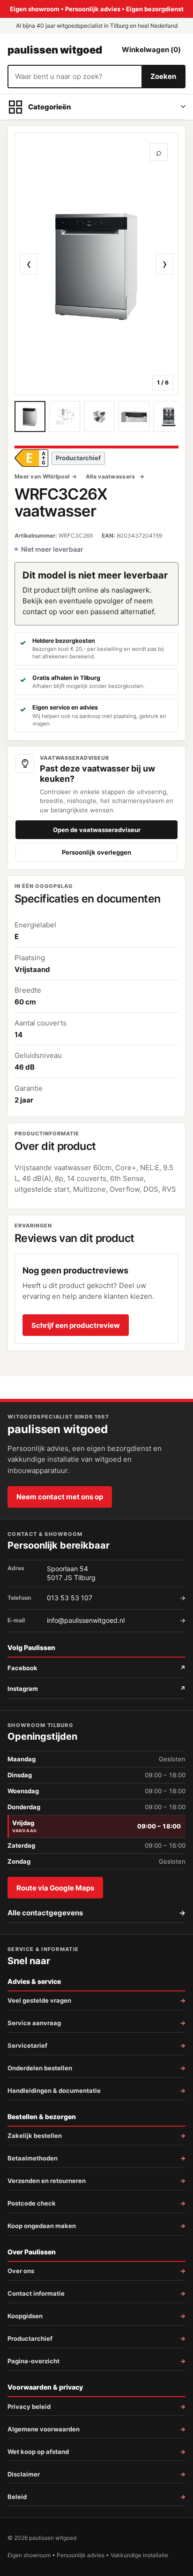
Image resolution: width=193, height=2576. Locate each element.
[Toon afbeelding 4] (134, 416)
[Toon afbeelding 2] (65, 416)
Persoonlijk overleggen (96, 852)
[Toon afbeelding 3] (99, 416)
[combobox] (75, 77)
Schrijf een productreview (76, 1325)
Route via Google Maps (55, 1888)
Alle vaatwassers (111, 476)
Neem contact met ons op (60, 1497)
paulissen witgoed (55, 50)
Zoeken (163, 76)
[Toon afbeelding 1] (30, 416)
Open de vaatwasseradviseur (97, 830)
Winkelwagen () (151, 50)
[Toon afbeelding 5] (169, 416)
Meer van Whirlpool (42, 476)
